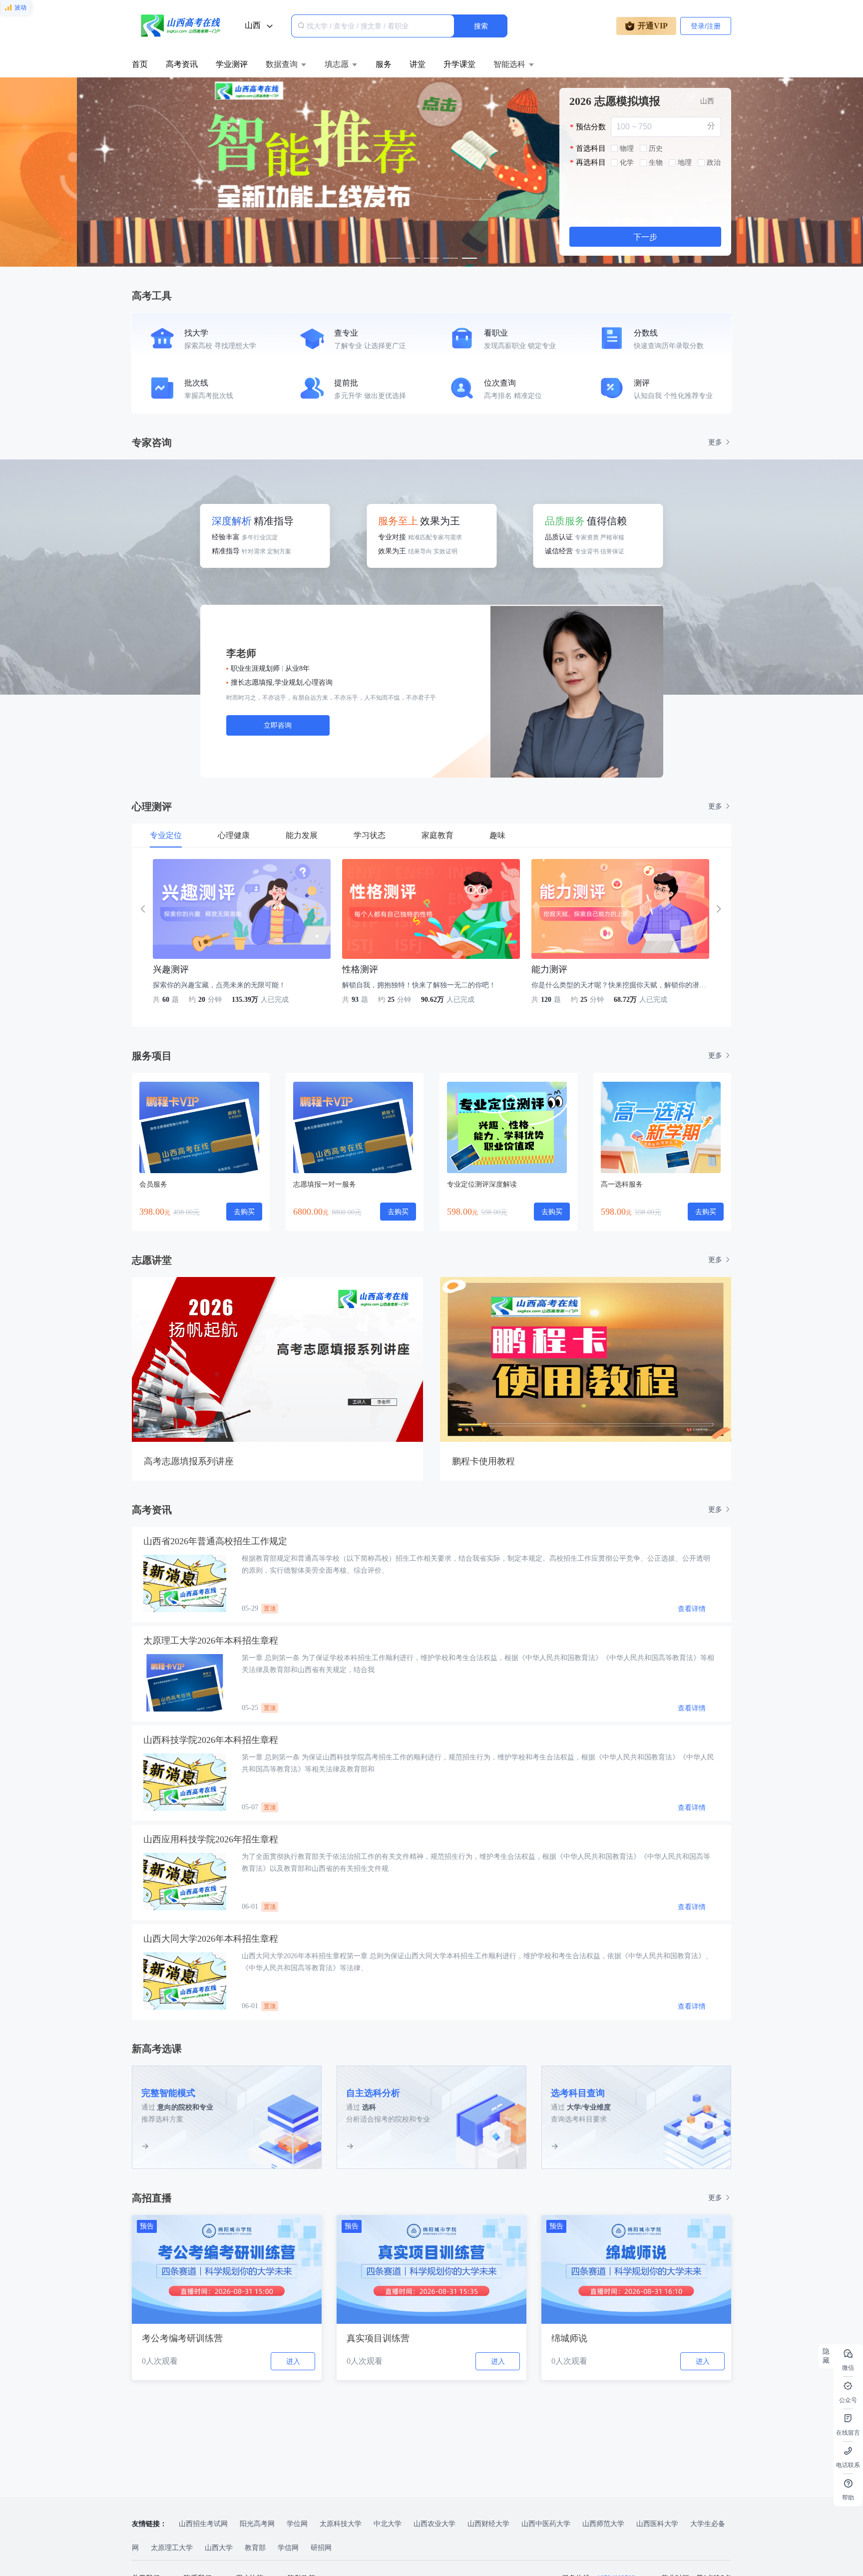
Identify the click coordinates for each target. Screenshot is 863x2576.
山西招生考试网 (204, 2524)
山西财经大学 (489, 2524)
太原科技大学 (342, 2524)
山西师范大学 (604, 2524)
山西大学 (220, 2548)
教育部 (256, 2548)
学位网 (298, 2524)
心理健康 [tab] (234, 835)
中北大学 (389, 2524)
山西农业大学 (435, 2524)
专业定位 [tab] (166, 835)
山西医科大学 (658, 2524)
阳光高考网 (258, 2524)
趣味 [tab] (497, 835)
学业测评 (232, 64)
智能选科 (509, 64)
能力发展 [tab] (302, 835)
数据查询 (282, 64)
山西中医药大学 (547, 2524)
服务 (384, 64)
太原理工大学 (173, 2548)
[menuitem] (140, 64)
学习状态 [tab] (370, 835)
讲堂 (418, 64)
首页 (140, 64)
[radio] (622, 149)
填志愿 (337, 64)
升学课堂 (459, 64)
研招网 (321, 2548)
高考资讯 (182, 64)
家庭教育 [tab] (437, 835)
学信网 (289, 2548)
